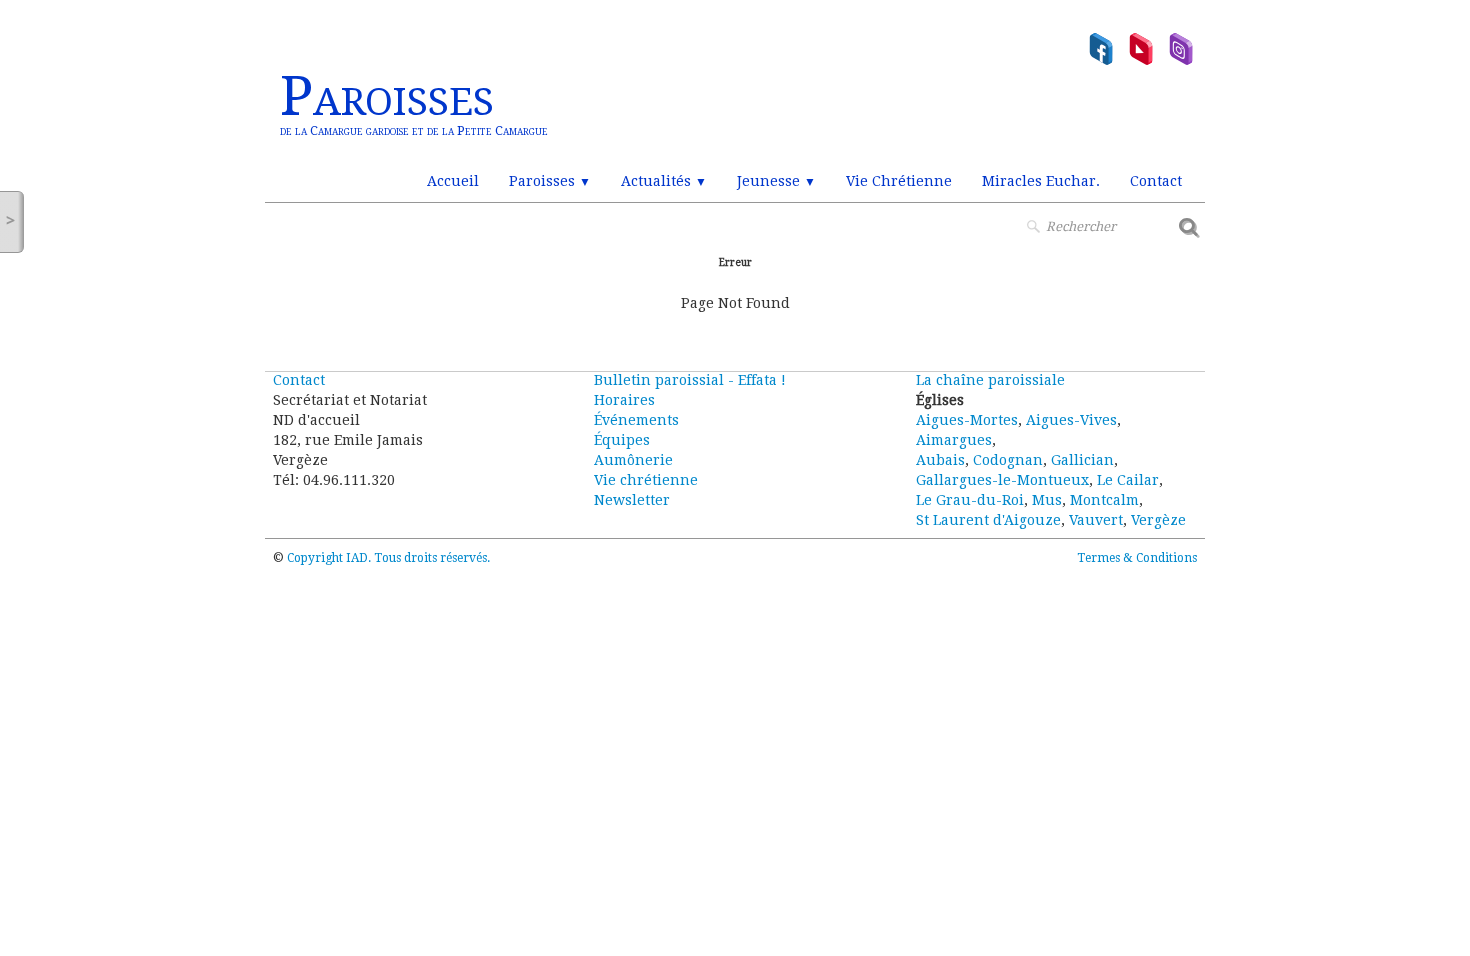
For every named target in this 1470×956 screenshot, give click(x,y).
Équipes (622, 440)
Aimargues (954, 440)
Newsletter (632, 500)
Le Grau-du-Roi (970, 500)
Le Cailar (1128, 480)
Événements (636, 420)
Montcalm (1104, 500)
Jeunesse (776, 181)
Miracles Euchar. (1041, 181)
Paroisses (550, 181)
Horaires (624, 400)
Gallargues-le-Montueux (1002, 480)
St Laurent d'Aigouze (988, 520)
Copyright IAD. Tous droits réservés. (388, 558)
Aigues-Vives (1071, 420)
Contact (1156, 181)
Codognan (1008, 460)
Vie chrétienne (646, 480)
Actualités (664, 181)
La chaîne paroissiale (990, 380)
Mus (1047, 500)
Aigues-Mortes (967, 420)
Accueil (453, 181)
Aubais (940, 460)
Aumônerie (633, 460)
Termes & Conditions (1137, 558)
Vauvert (1096, 520)
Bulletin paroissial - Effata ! (690, 380)
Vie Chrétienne (899, 181)
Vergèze (1158, 520)
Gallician (1082, 460)
